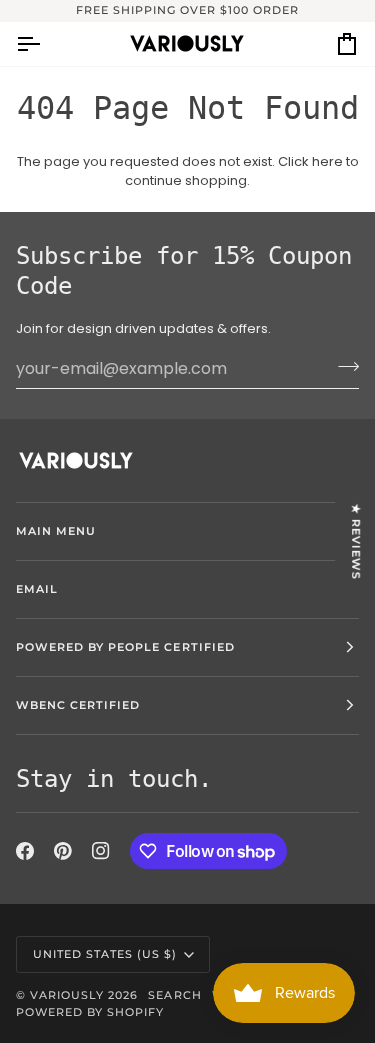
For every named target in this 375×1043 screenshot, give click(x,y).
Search (174, 995)
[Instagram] (101, 851)
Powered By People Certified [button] (125, 647)
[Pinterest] (63, 851)
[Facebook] (25, 851)
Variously (67, 995)
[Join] (342, 366)
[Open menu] (46, 44)
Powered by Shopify (90, 1012)
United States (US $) (105, 954)
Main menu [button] (56, 531)
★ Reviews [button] (356, 541)
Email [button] (37, 589)
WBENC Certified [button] (78, 705)
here (327, 161)
